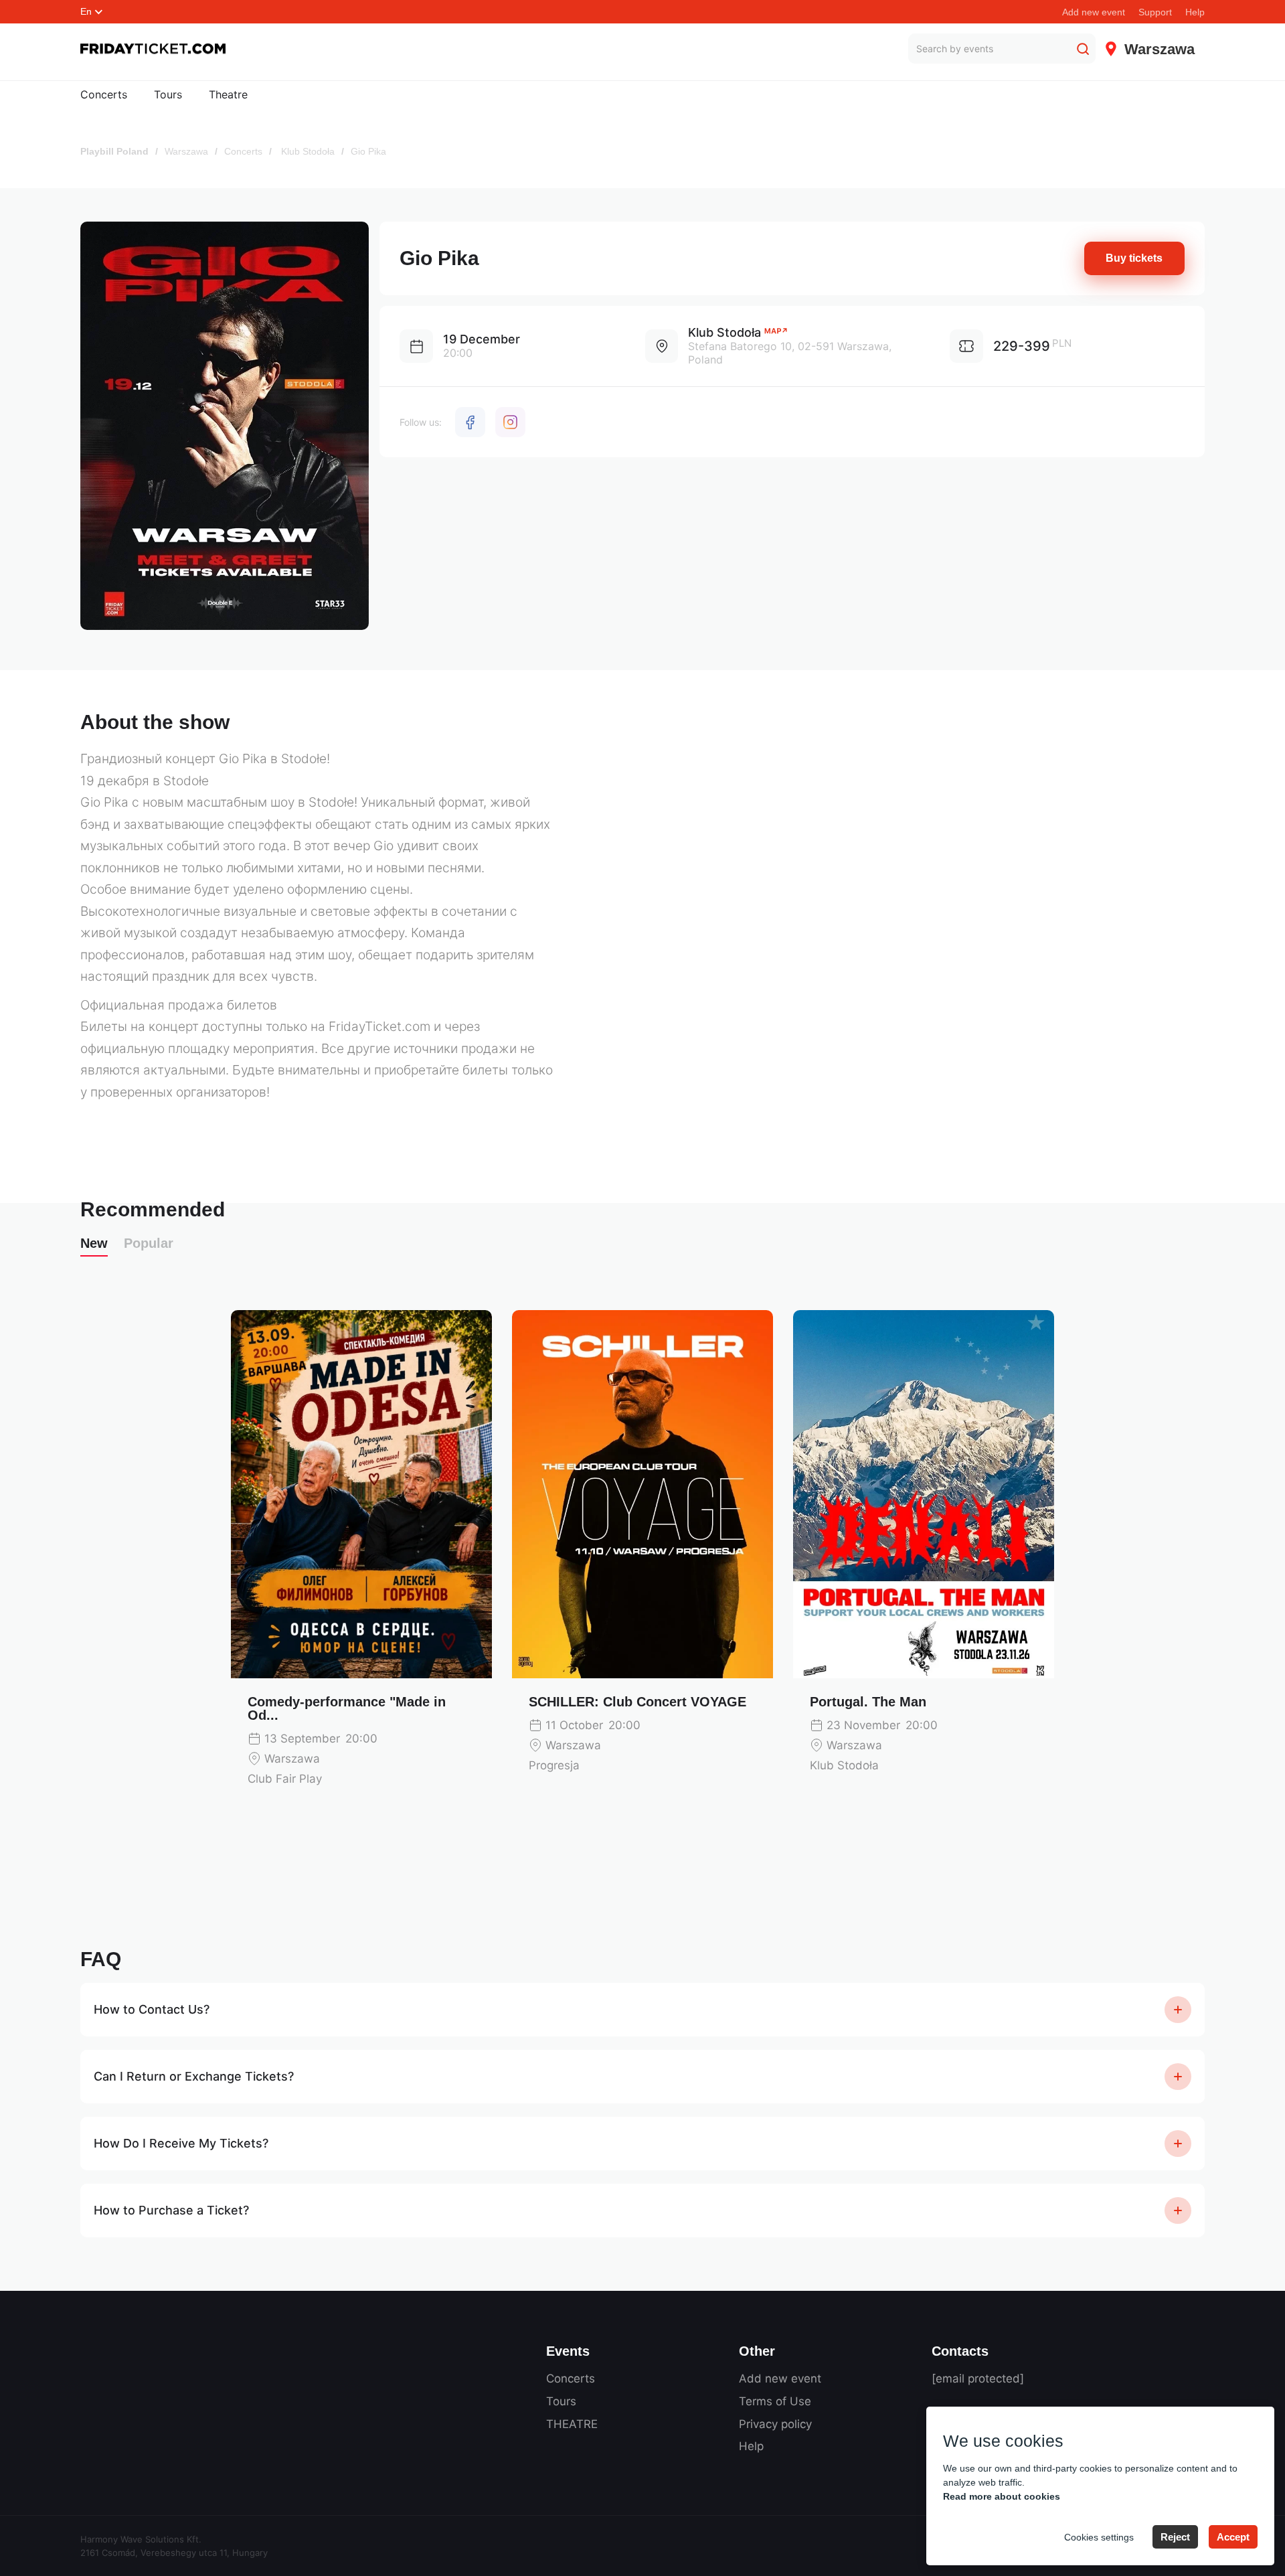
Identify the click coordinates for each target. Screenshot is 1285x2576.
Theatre (228, 94)
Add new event (1094, 12)
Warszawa (186, 151)
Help (1195, 12)
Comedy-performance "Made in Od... (347, 1708)
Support (1155, 12)
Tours (168, 94)
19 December (482, 339)
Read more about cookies (1002, 2496)
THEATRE (572, 2424)
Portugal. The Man (868, 1702)
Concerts (104, 94)
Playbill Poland (114, 151)
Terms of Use (775, 2401)
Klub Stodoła (307, 151)
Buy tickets (1134, 258)
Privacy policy (775, 2424)
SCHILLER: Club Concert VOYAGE (637, 1702)
